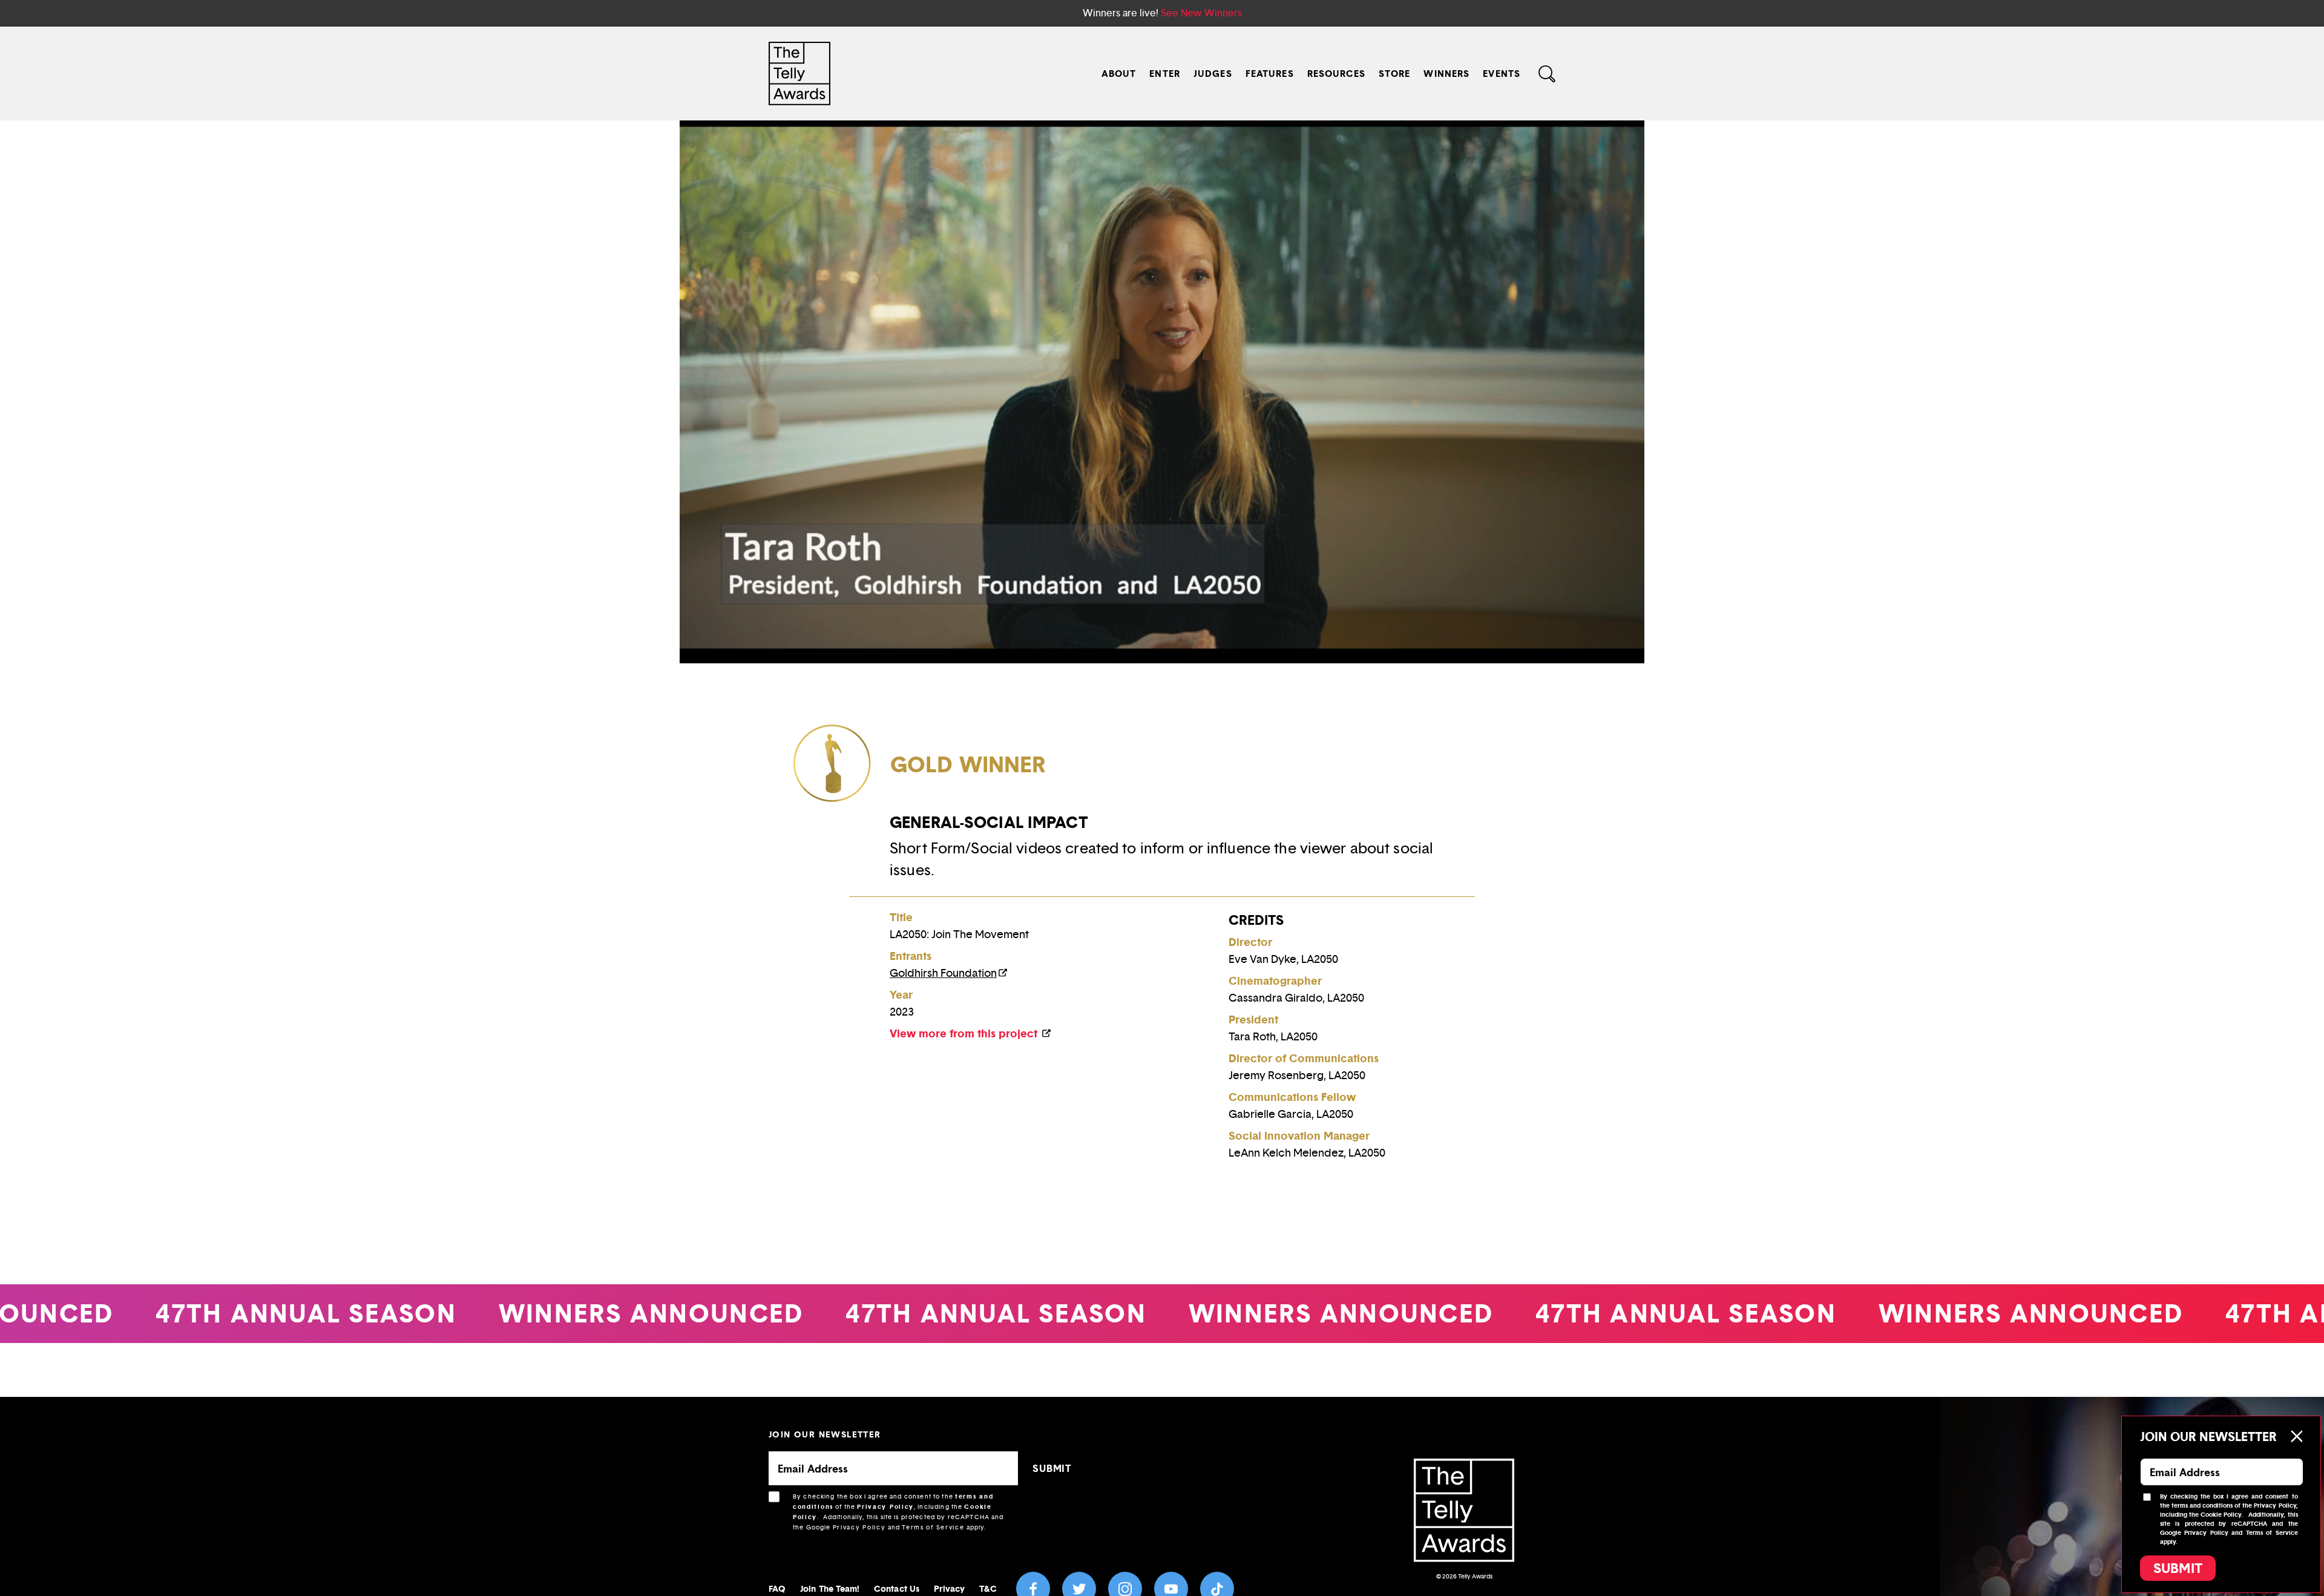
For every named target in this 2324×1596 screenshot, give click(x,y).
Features (1270, 74)
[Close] (2296, 1436)
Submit (2178, 1568)
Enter (1165, 74)
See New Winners (1201, 13)
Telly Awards (1475, 1576)
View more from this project (965, 1033)
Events (1502, 74)
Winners (1446, 74)
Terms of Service (933, 1527)
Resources (1336, 74)
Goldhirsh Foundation (943, 973)
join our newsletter (825, 1434)
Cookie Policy (2221, 1515)
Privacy (950, 1588)
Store (1395, 74)
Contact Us (897, 1588)
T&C (988, 1588)
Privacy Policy (885, 1507)
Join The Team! (830, 1588)
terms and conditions (2202, 1506)
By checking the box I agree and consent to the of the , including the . (898, 1512)
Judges (1213, 74)
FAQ (777, 1588)
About (1119, 74)
